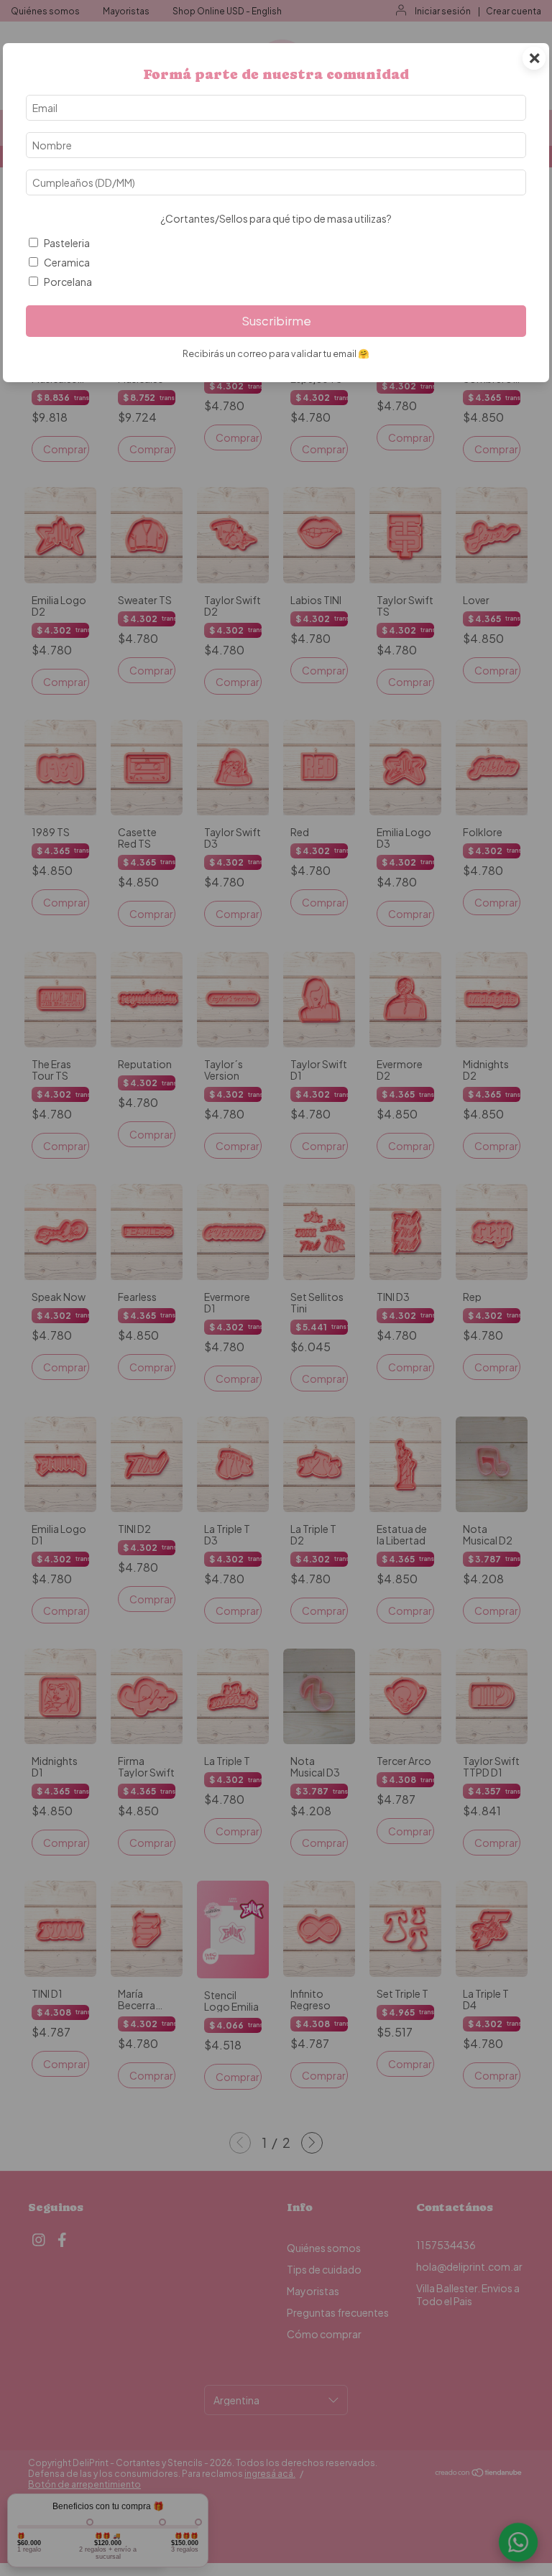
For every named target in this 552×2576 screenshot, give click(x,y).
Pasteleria (67, 243)
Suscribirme (276, 321)
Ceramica (67, 262)
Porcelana (68, 282)
